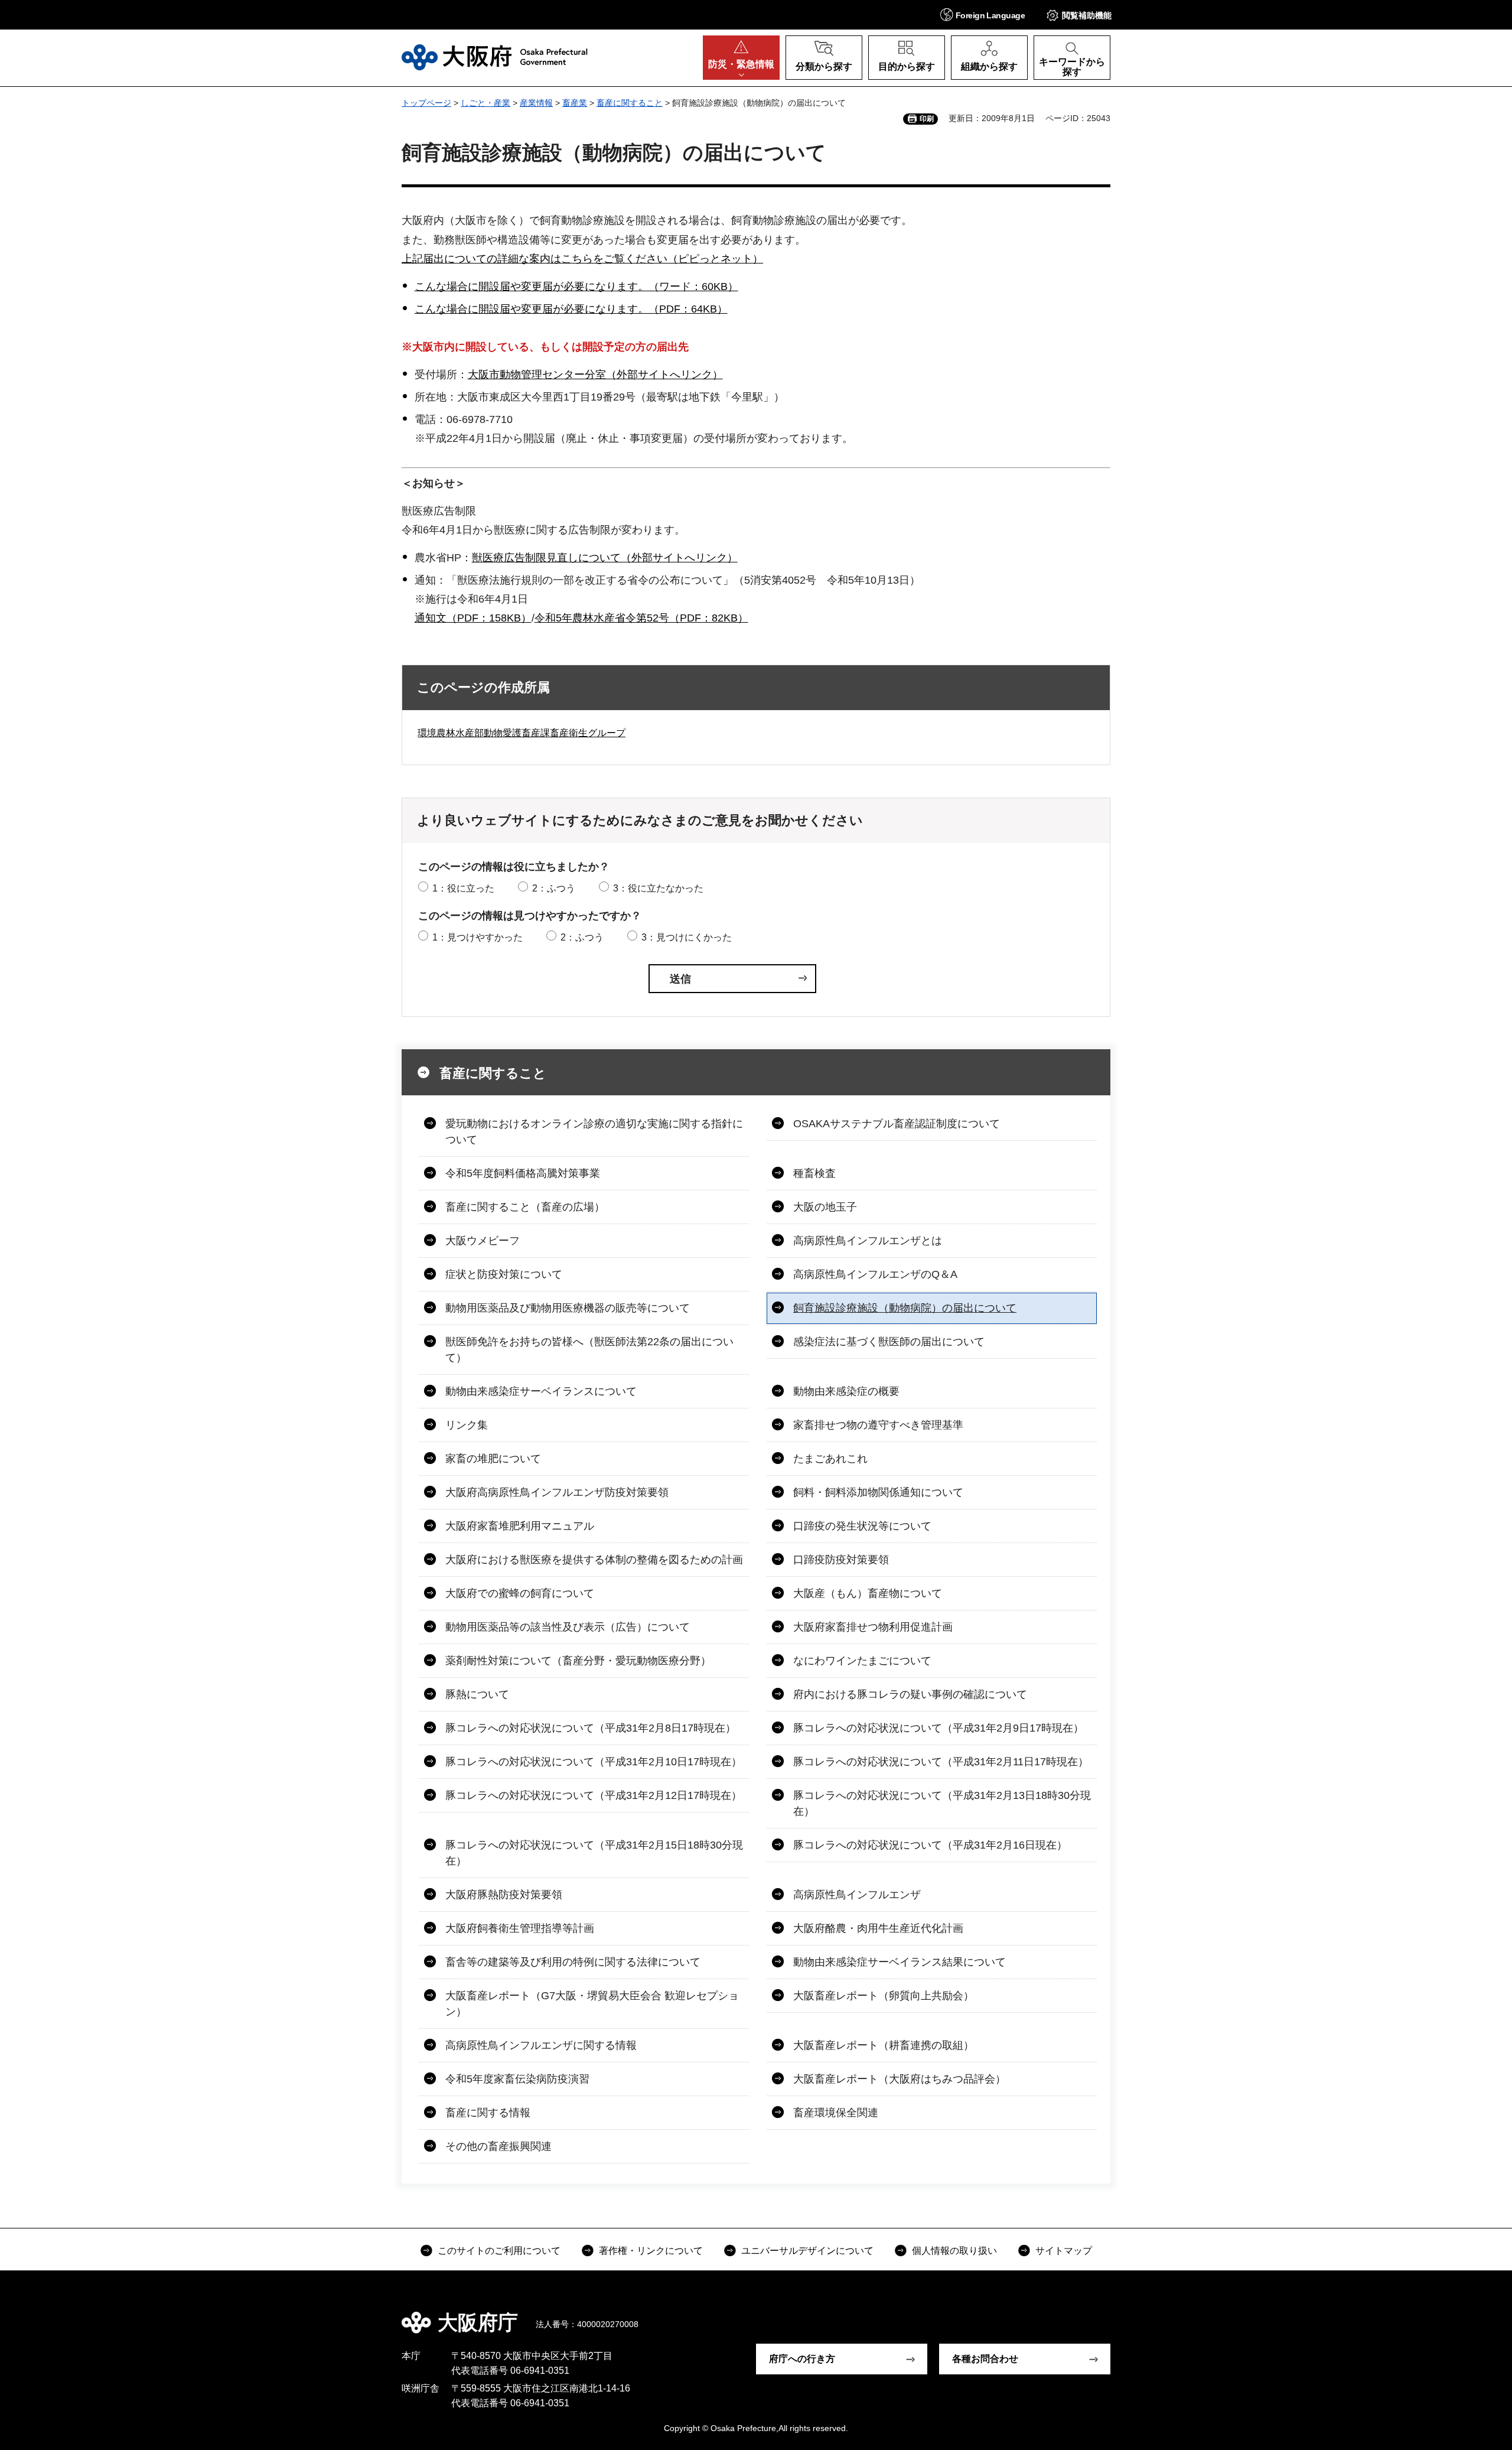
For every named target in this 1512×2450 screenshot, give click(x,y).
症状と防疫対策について (504, 1274)
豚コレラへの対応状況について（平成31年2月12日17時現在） (594, 1795)
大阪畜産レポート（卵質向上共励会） (884, 1996)
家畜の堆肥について (493, 1459)
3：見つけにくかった (687, 937)
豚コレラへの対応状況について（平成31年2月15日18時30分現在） (594, 1853)
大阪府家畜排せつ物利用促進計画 (873, 1627)
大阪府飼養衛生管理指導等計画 (520, 1928)
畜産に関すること (630, 103)
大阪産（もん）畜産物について (868, 1593)
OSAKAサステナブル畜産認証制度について (897, 1124)
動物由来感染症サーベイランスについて (541, 1391)
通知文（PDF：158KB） (473, 618)
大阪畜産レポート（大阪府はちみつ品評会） (900, 2079)
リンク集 (467, 1425)
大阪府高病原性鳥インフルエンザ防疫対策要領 (557, 1492)
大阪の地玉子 (825, 1207)
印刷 (927, 119)
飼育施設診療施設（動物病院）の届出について (905, 1308)
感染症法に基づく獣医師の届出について (889, 1342)
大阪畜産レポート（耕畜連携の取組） (884, 2045)
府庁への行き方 (802, 2359)
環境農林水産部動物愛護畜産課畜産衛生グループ (522, 733)
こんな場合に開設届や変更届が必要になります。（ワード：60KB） (576, 287)
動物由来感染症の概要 (846, 1391)
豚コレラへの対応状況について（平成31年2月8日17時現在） (591, 1728)
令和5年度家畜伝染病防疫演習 (517, 2079)
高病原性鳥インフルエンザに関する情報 (541, 2045)
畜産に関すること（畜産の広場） (525, 1207)
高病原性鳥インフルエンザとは (868, 1241)
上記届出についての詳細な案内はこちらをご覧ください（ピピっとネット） (582, 259)
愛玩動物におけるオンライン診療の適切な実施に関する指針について (594, 1132)
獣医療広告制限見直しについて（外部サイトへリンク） (605, 558)
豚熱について (477, 1694)
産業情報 (536, 103)
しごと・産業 (485, 103)
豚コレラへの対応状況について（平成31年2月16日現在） (930, 1845)
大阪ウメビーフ (483, 1241)
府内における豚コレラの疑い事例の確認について (910, 1694)
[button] (983, 14)
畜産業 (575, 103)
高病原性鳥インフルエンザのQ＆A (875, 1274)
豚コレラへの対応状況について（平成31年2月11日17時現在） (941, 1762)
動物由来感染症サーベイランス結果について (900, 1962)
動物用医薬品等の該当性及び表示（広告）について (568, 1627)
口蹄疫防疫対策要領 (841, 1560)
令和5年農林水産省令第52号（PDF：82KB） (641, 618)
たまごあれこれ (830, 1459)
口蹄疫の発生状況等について (862, 1526)
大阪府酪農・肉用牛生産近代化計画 (878, 1928)
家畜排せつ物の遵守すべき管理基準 (878, 1425)
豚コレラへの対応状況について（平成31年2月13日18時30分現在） (942, 1803)
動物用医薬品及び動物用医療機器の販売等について (568, 1308)
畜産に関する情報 (488, 2113)
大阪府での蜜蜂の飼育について (520, 1593)
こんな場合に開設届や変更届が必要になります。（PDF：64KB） (571, 309)
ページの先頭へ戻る (1116, 2314)
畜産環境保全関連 (836, 2113)
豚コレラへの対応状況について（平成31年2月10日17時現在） (594, 1762)
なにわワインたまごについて (862, 1661)
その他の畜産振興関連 (498, 2146)
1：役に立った (463, 888)
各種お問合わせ (985, 2359)
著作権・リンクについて (651, 2251)
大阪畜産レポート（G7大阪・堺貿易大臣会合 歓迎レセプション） (592, 2004)
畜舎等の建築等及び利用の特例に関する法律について (573, 1962)
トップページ (426, 103)
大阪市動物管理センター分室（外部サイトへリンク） (595, 375)
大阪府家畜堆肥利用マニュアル (520, 1526)
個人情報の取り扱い (954, 2251)
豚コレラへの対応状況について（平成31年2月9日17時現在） (939, 1728)
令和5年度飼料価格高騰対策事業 (523, 1173)
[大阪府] (495, 57)
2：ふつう (554, 888)
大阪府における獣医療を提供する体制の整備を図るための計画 (594, 1560)
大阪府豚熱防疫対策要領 (504, 1895)
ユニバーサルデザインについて (807, 2251)
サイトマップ (1064, 2251)
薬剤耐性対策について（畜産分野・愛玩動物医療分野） (578, 1661)
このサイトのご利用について (499, 2251)
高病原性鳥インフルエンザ (857, 1895)
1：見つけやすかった (478, 937)
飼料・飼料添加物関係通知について (878, 1492)
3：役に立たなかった (658, 888)
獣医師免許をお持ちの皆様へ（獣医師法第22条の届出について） (589, 1350)
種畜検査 (814, 1173)
